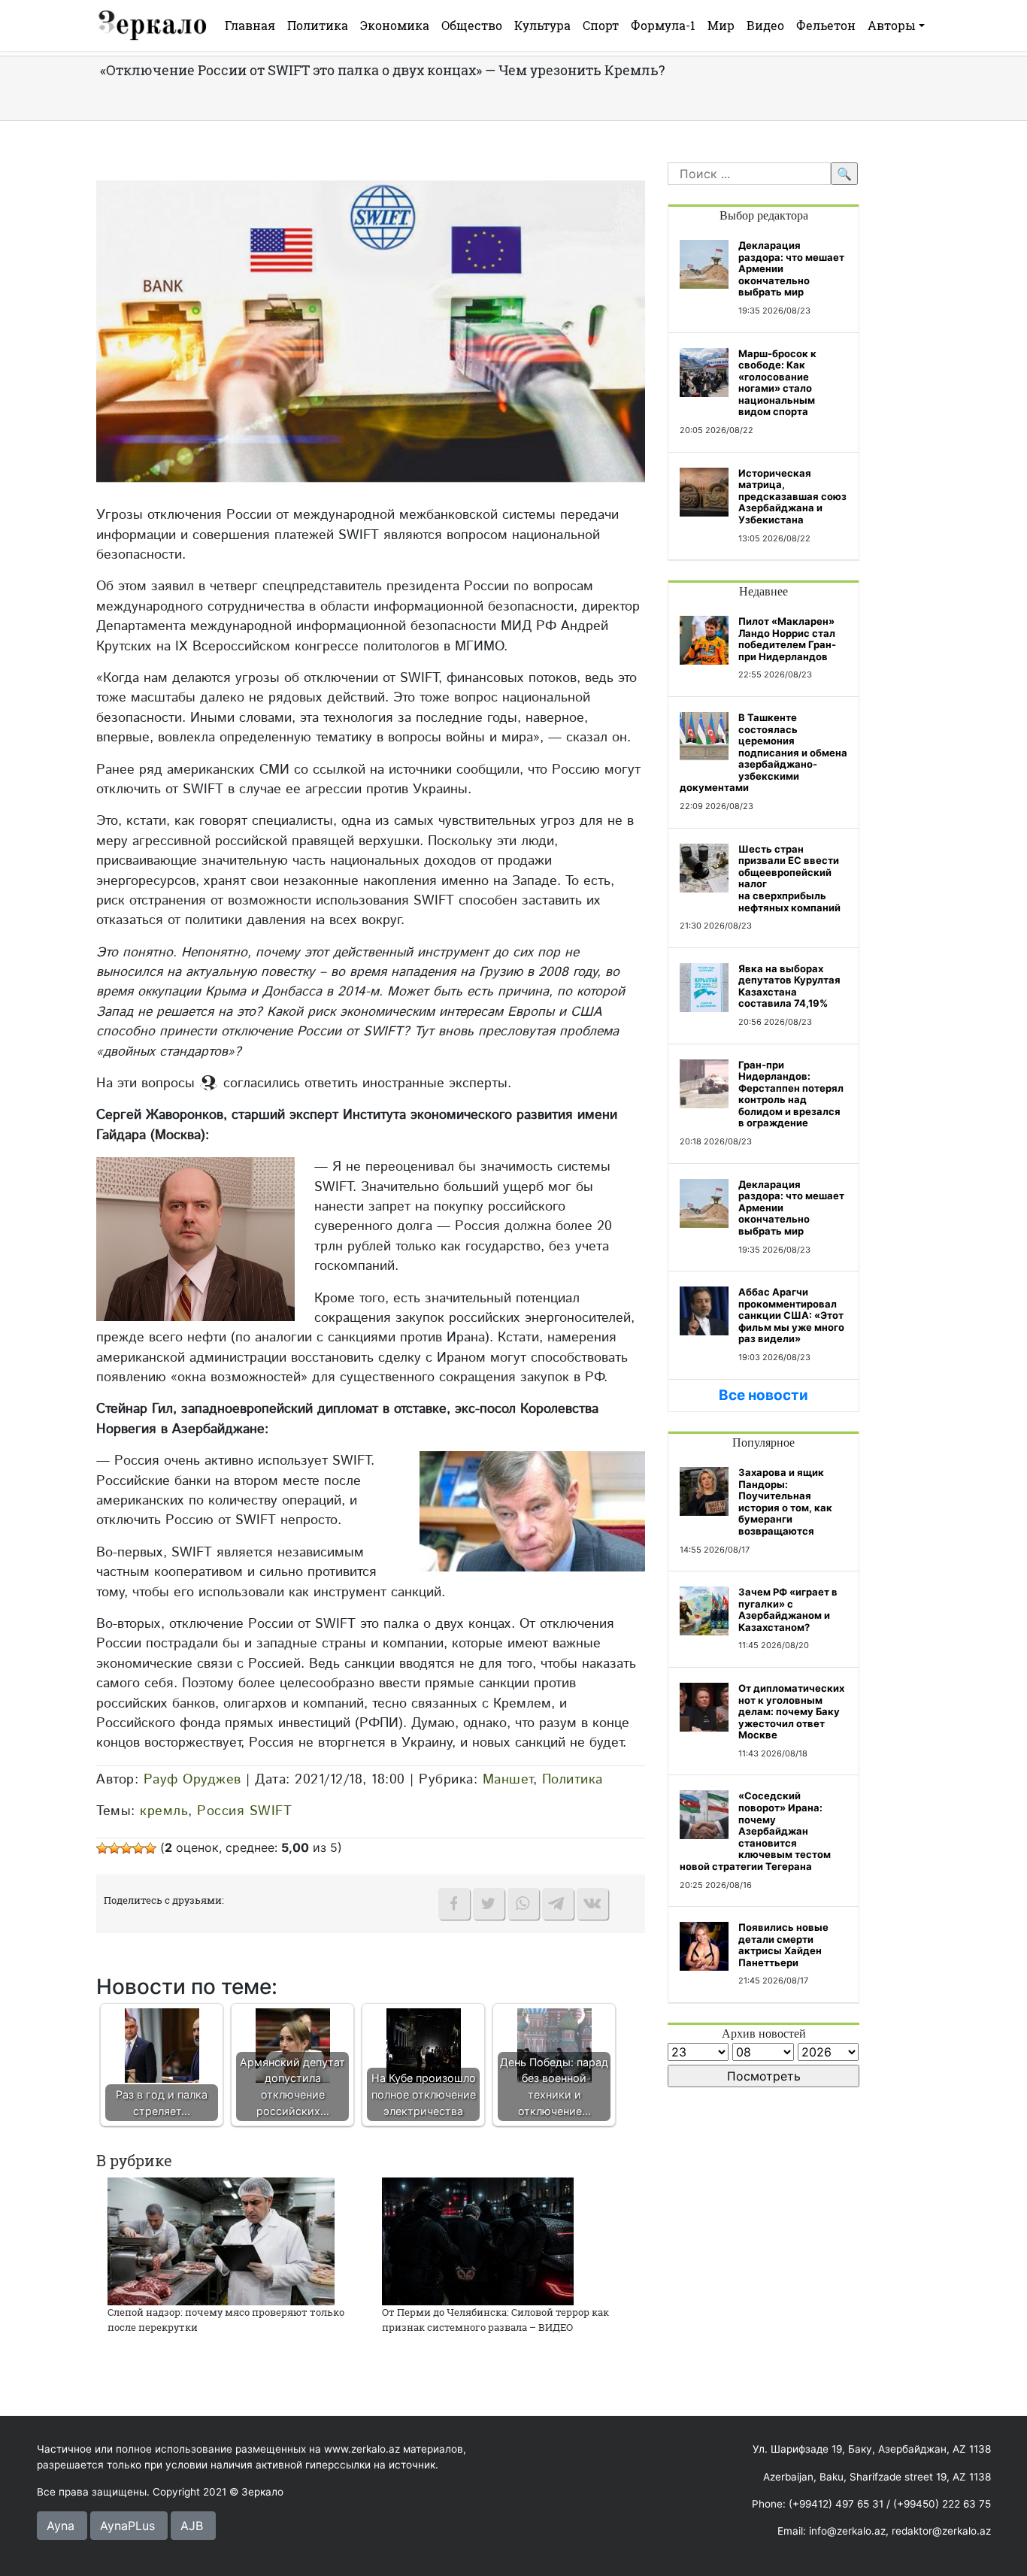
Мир (721, 25)
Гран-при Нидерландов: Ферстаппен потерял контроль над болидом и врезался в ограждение (791, 1094)
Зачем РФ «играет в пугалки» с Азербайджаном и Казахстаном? (788, 1609)
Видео (765, 25)
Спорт (601, 25)
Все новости (763, 1395)
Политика (318, 25)
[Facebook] (454, 1904)
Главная (250, 25)
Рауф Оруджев (192, 1779)
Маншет (508, 1779)
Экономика (395, 25)
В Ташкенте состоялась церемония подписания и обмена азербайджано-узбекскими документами (763, 753)
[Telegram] (558, 1904)
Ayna (61, 2526)
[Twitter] (489, 1904)
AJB (192, 2526)
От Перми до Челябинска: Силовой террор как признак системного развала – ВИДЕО (495, 2320)
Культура (542, 25)
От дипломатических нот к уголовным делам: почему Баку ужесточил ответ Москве (791, 1711)
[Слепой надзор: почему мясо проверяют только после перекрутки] (221, 2240)
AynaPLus (127, 2526)
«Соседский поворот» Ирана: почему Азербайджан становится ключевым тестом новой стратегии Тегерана (755, 1831)
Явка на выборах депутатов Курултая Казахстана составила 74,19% (789, 986)
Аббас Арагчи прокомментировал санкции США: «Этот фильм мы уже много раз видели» (791, 1315)
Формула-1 (663, 25)
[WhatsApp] (523, 1904)
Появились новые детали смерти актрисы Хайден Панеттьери (783, 1945)
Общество (472, 25)
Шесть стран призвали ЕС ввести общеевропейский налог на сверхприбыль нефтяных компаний (789, 878)
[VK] (592, 1904)
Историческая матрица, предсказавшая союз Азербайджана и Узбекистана (792, 496)
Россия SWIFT (244, 1811)
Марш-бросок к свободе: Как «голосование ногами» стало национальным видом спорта (777, 383)
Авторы (892, 25)
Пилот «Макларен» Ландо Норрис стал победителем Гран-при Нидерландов (787, 639)
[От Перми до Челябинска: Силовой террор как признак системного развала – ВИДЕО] (478, 2240)
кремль (164, 1811)
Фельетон (826, 25)
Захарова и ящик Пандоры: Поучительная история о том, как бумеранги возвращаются (785, 1502)
